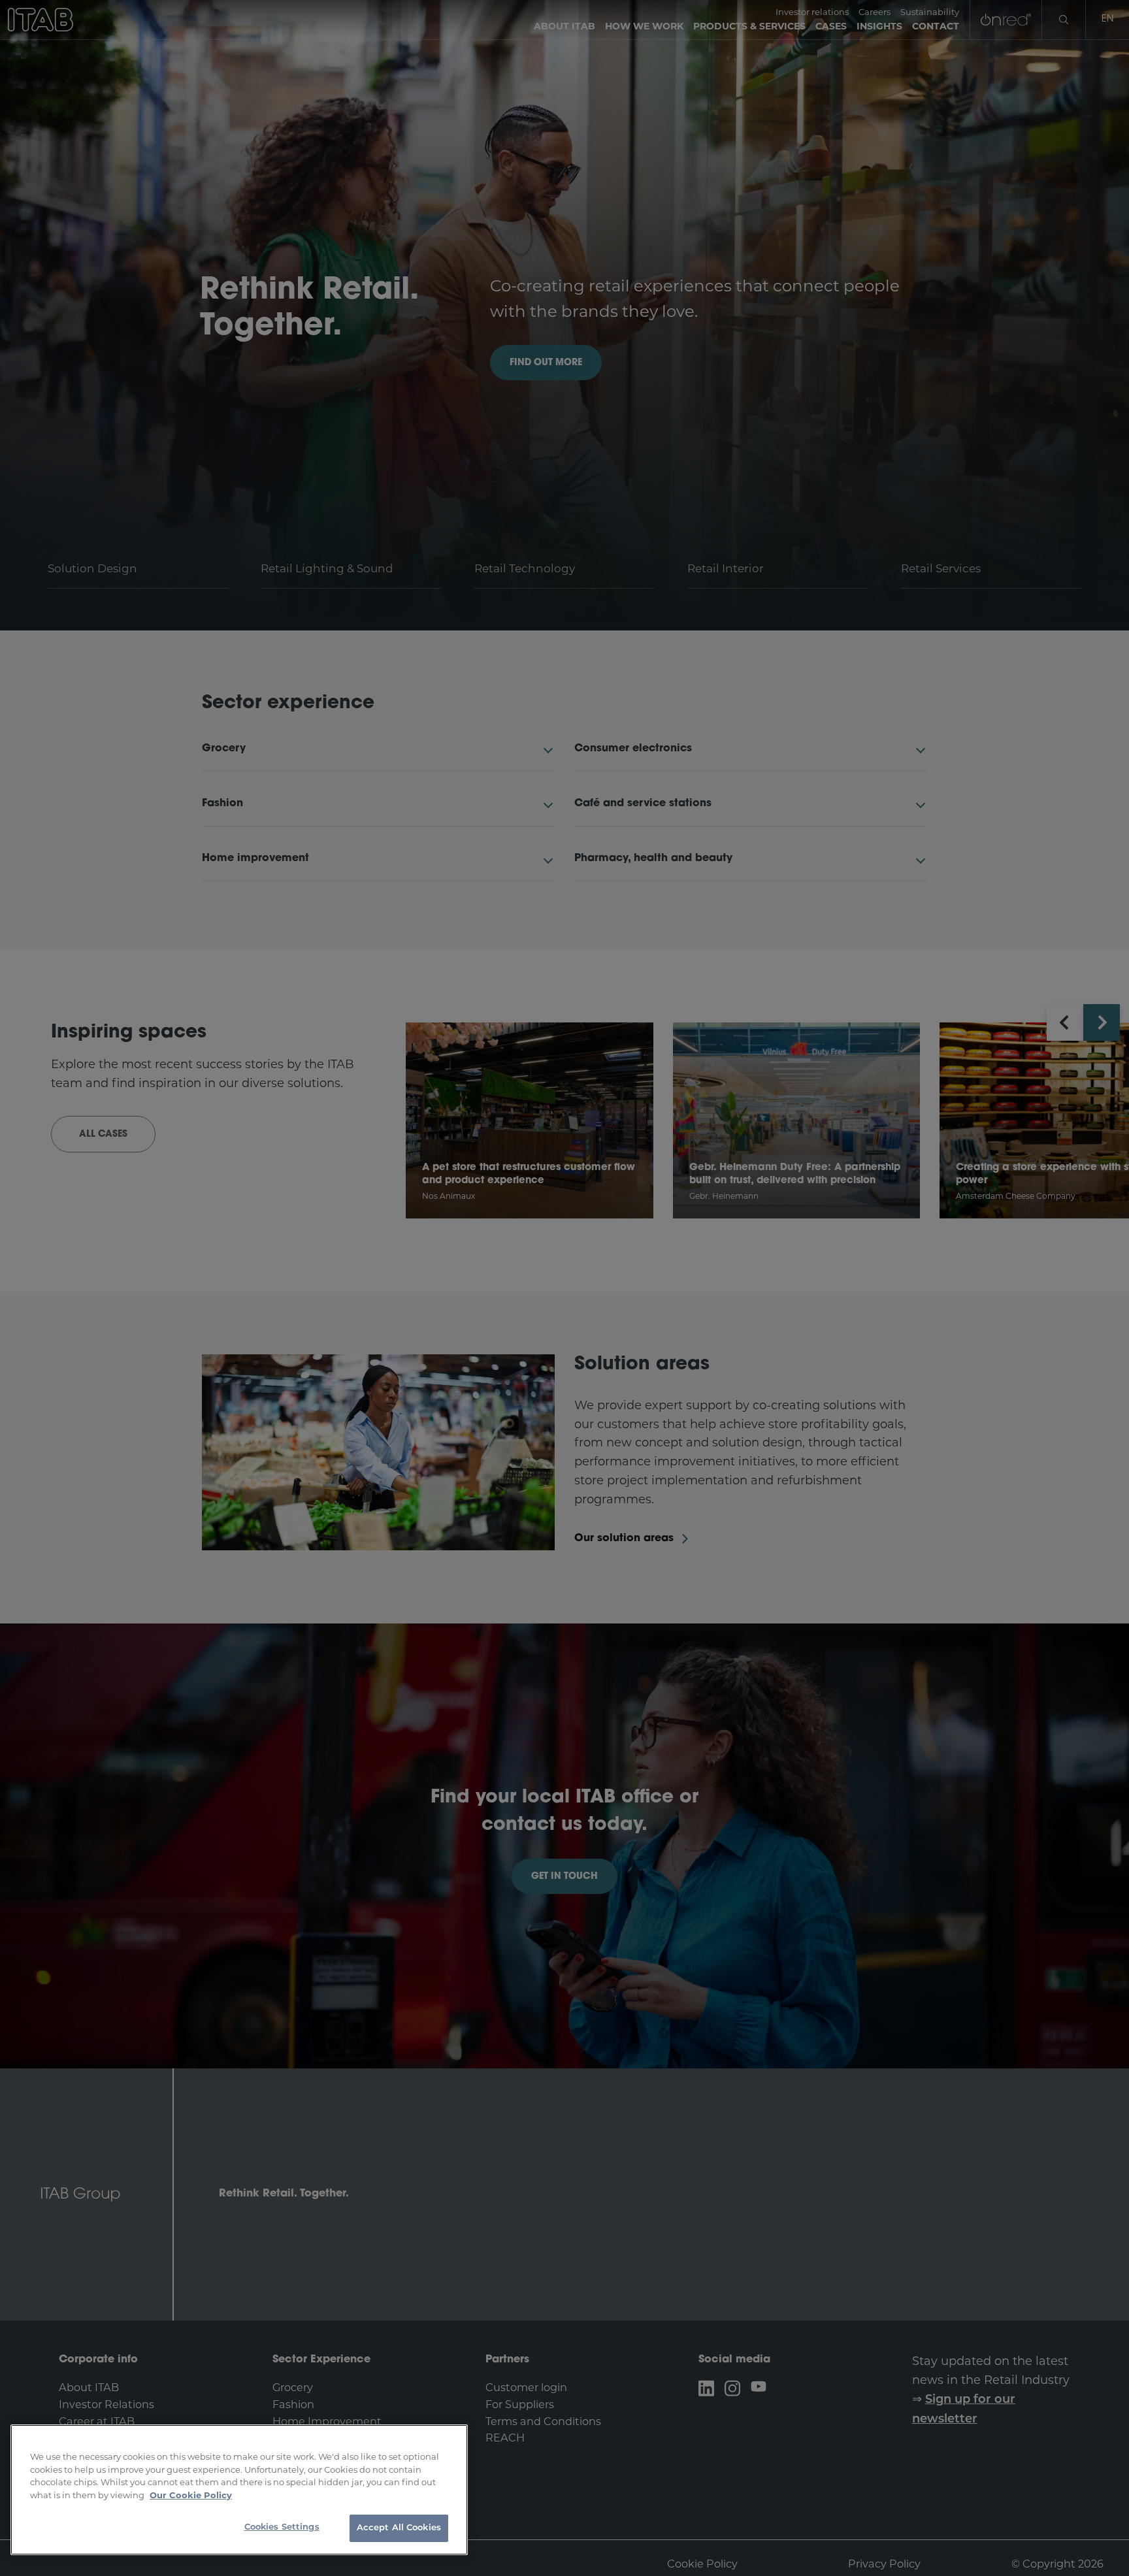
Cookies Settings (282, 2527)
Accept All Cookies (399, 2528)
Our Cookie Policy (191, 2495)
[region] (239, 2490)
